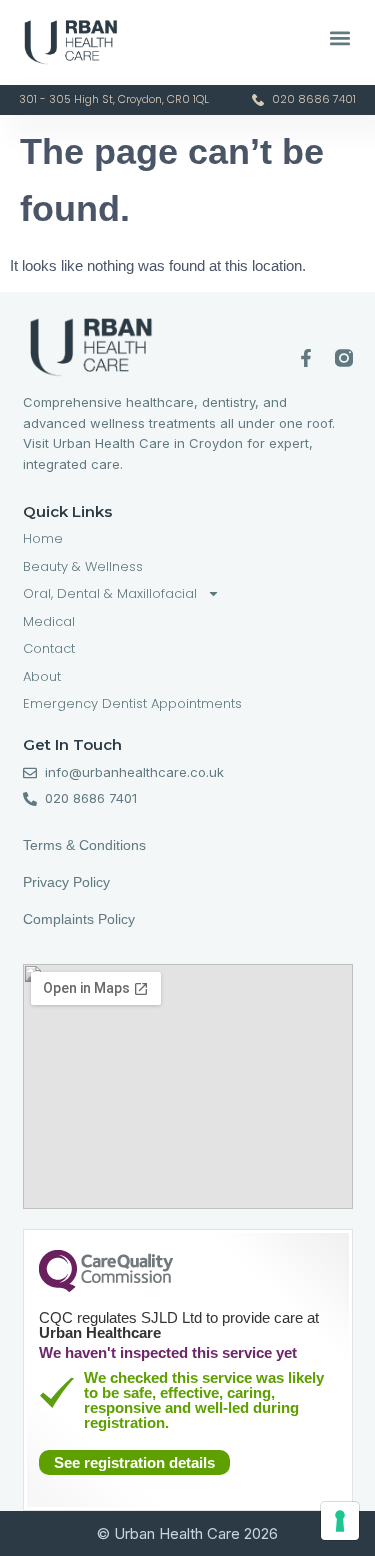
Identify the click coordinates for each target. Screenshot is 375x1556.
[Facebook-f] (306, 358)
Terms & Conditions (84, 845)
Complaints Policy (81, 919)
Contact (49, 648)
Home (43, 538)
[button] (339, 37)
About (42, 676)
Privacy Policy (66, 882)
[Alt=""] (344, 358)
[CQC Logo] (106, 1287)
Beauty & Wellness (83, 566)
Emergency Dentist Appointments (132, 703)
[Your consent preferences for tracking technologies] (340, 1521)
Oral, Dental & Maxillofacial (110, 593)
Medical (49, 621)
